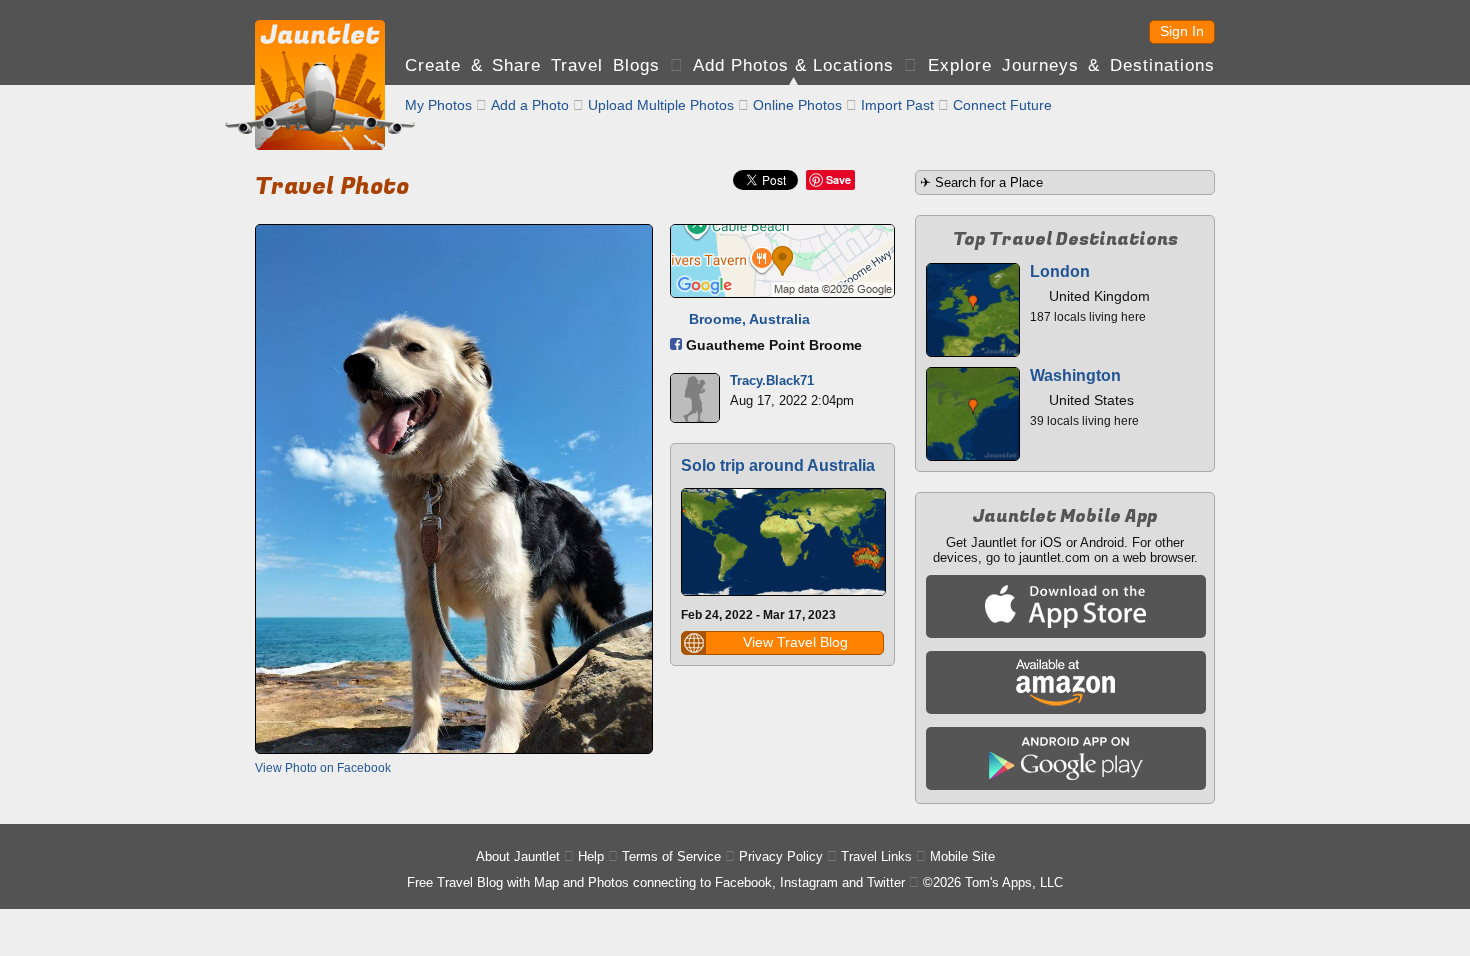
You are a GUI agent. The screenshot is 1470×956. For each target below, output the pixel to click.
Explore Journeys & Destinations (1071, 65)
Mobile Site (962, 856)
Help (591, 856)
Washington (1075, 375)
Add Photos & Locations (793, 65)
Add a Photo (530, 105)
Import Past (897, 105)
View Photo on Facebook (323, 768)
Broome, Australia (749, 319)
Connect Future (1002, 105)
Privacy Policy (781, 856)
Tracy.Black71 (772, 380)
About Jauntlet (518, 856)
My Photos (438, 105)
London (1060, 271)
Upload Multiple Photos (661, 105)
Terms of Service (671, 856)
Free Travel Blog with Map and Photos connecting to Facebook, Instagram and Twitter (656, 882)
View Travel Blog (795, 642)
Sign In (1182, 31)
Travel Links (876, 856)
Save (838, 179)
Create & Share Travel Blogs (532, 65)
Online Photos (797, 105)
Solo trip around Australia (778, 465)
